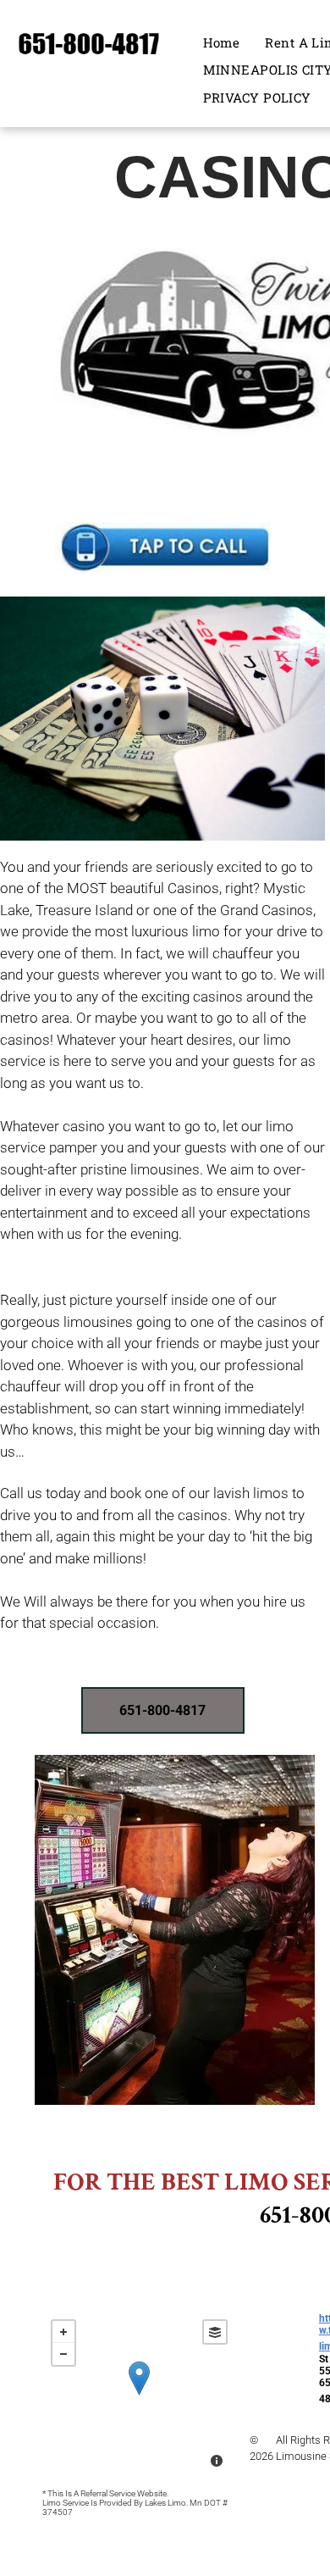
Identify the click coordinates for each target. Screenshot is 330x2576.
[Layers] (215, 2332)
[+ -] (139, 2396)
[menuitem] (222, 43)
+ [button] (63, 2332)
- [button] (63, 2354)
